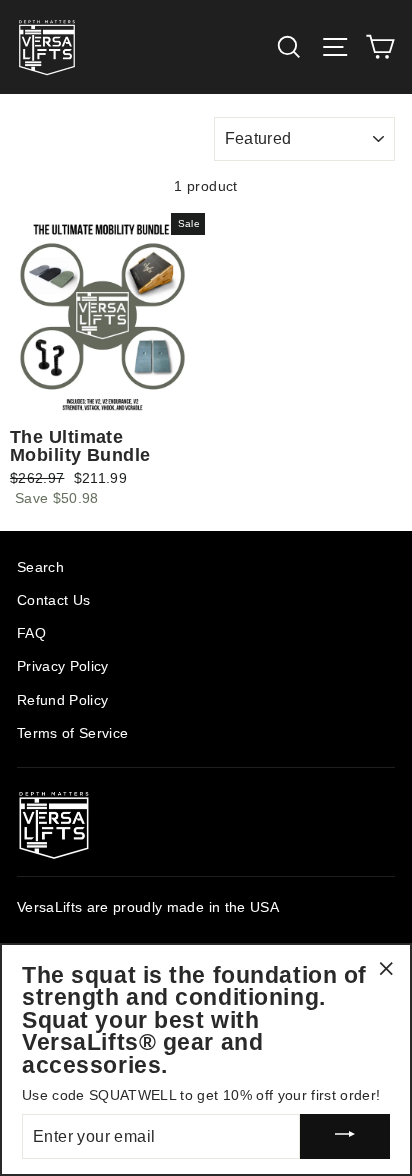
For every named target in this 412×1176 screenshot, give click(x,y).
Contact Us (53, 600)
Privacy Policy (63, 666)
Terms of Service (72, 733)
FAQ (31, 633)
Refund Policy (62, 700)
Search (40, 567)
